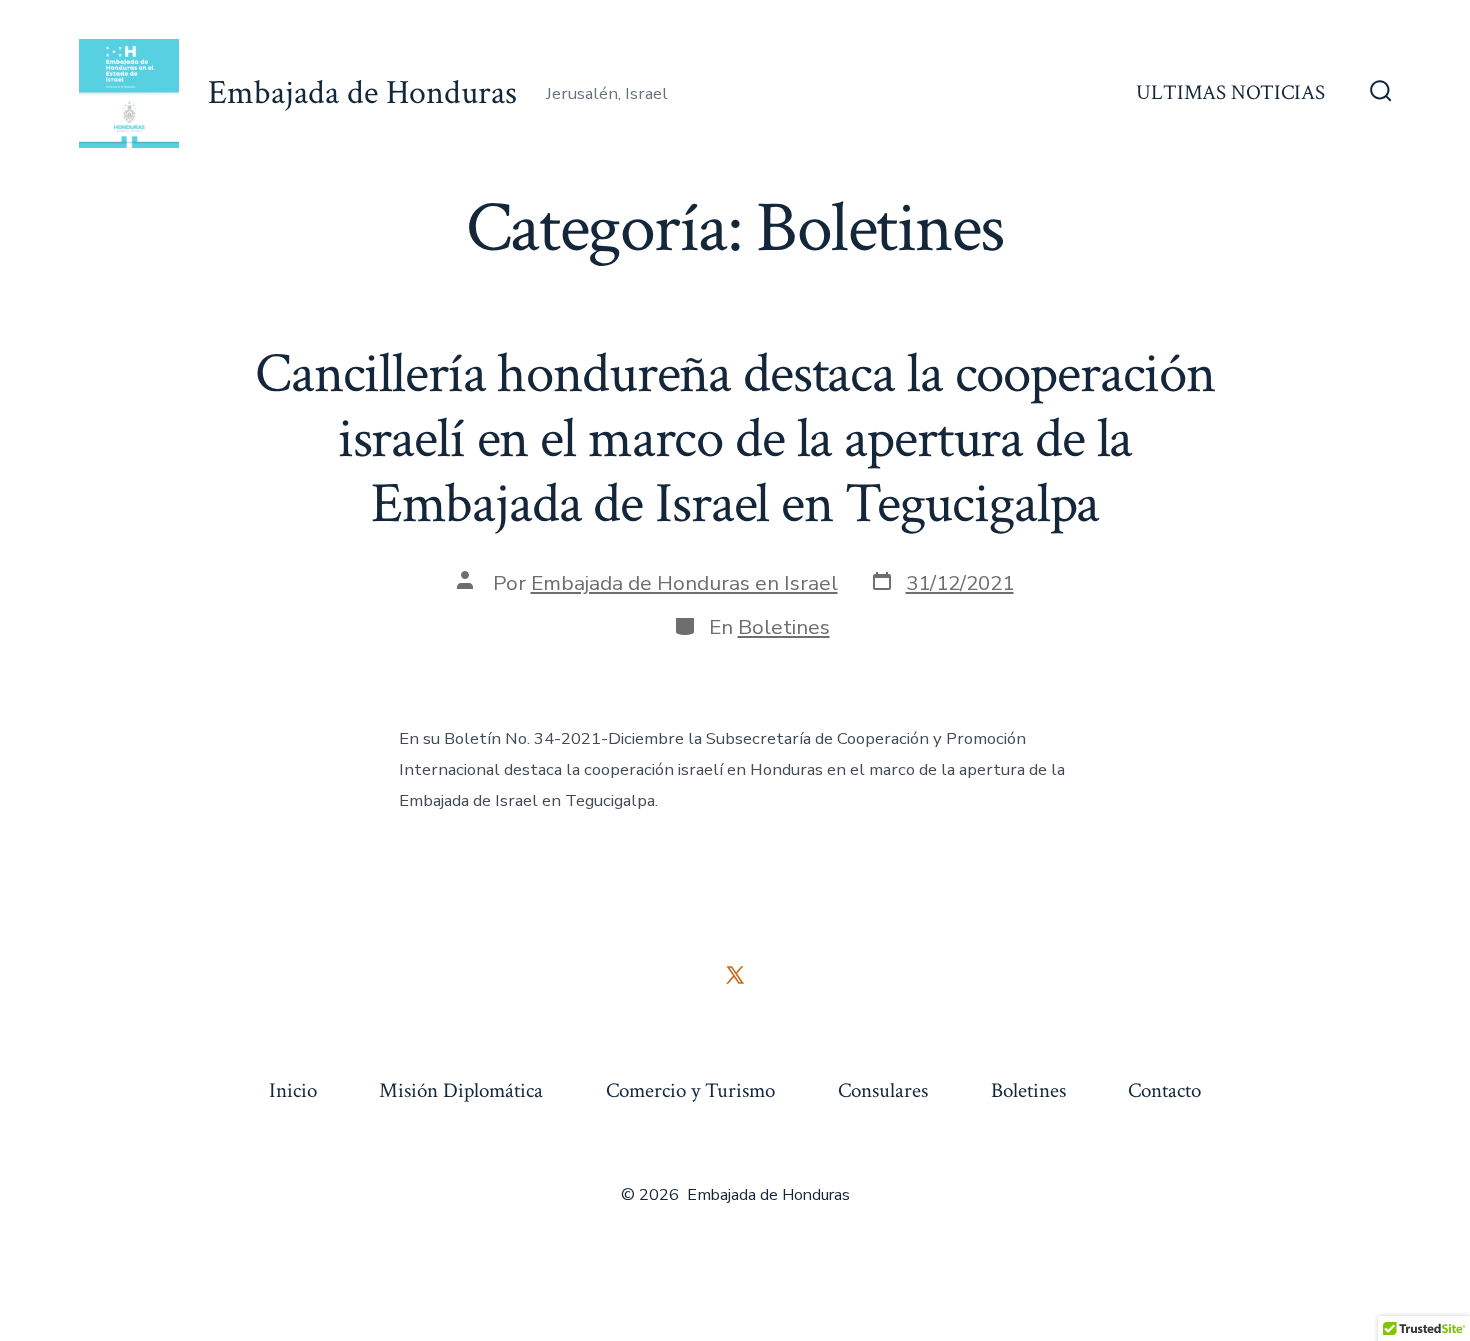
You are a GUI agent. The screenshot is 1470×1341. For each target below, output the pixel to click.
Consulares (883, 1090)
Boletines (784, 627)
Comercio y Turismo (690, 1090)
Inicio (293, 1090)
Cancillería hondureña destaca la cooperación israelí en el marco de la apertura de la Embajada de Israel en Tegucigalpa (735, 439)
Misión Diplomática (461, 1090)
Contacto (1164, 1090)
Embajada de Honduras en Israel (684, 583)
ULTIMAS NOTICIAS (1230, 92)
